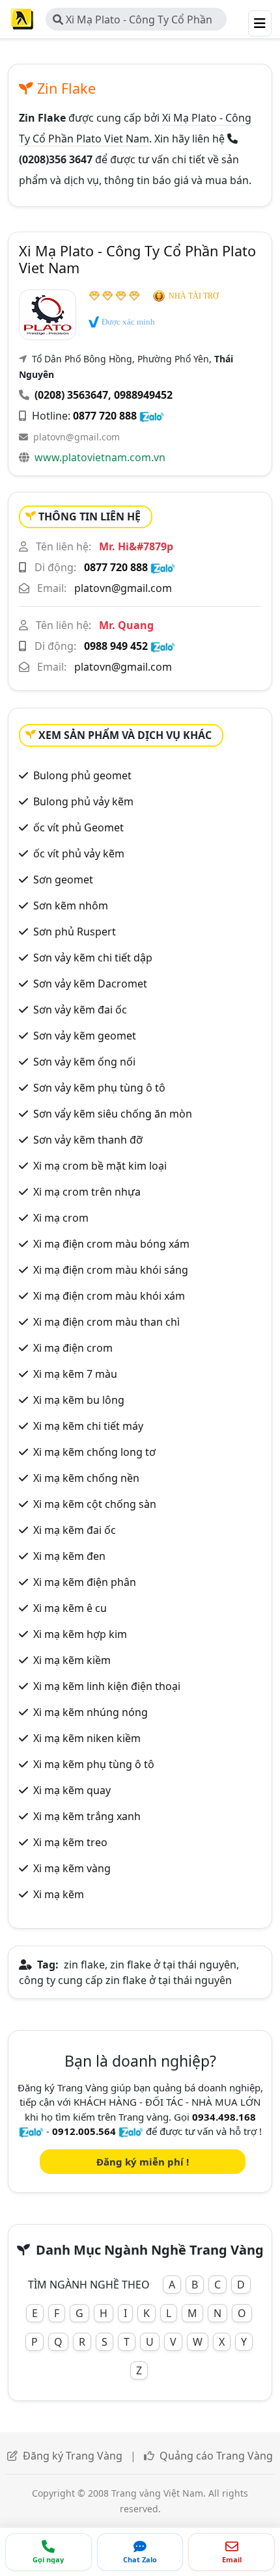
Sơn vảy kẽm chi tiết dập (93, 958)
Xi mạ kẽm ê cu (70, 1608)
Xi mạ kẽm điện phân (85, 1582)
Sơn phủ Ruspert (75, 932)
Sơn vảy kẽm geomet (85, 1036)
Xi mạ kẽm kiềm (72, 1660)
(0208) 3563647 (71, 395)
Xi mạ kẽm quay (72, 1790)
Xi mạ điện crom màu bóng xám (111, 1244)
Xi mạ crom (61, 1218)
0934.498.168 (224, 2117)
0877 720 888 (105, 416)
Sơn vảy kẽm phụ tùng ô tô (99, 1088)
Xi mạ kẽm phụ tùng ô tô (94, 1764)
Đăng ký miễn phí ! (143, 2162)
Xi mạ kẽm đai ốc (75, 1530)
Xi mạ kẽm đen (69, 1556)
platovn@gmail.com (77, 437)
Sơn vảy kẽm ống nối (84, 1062)
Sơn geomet (63, 879)
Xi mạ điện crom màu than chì (106, 1322)
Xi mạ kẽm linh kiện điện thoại (107, 1686)
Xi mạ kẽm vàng (72, 1868)
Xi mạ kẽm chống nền (86, 1478)
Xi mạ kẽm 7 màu (75, 1374)
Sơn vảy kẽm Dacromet (90, 984)
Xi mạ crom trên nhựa (87, 1192)
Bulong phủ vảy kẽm (83, 801)
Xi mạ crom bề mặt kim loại (100, 1166)
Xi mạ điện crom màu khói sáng (111, 1270)
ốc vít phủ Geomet (78, 827)
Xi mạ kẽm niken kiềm (87, 1738)
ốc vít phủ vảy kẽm (79, 853)
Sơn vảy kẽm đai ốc (80, 1010)
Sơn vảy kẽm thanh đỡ (88, 1140)
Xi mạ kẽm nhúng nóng (91, 1712)
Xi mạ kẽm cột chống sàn (95, 1504)
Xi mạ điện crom (73, 1348)
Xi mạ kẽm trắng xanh (87, 1816)
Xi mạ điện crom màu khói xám (109, 1296)
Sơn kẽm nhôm (71, 906)
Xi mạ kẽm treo (70, 1842)
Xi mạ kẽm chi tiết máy (88, 1426)
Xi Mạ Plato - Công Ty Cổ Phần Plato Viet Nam (133, 21)
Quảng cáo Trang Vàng (216, 2456)
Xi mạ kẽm (59, 1894)
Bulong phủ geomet (82, 775)
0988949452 (143, 395)
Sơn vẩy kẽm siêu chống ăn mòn (113, 1114)
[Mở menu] (260, 23)
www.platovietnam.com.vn (100, 457)
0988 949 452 (116, 646)
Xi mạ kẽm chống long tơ (94, 1452)
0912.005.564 (84, 2131)
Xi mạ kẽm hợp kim (80, 1634)
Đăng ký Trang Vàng (73, 2456)
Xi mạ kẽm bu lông (79, 1400)
